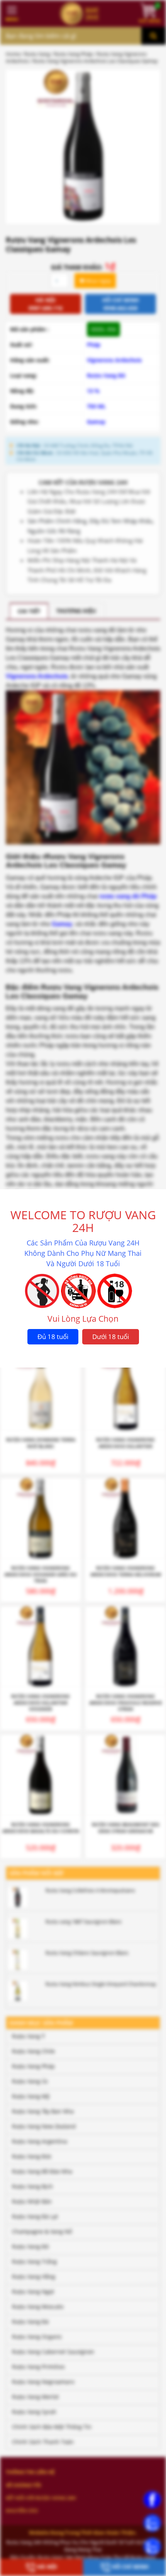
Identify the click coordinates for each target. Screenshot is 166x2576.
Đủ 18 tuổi (53, 1337)
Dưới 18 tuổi (111, 1337)
